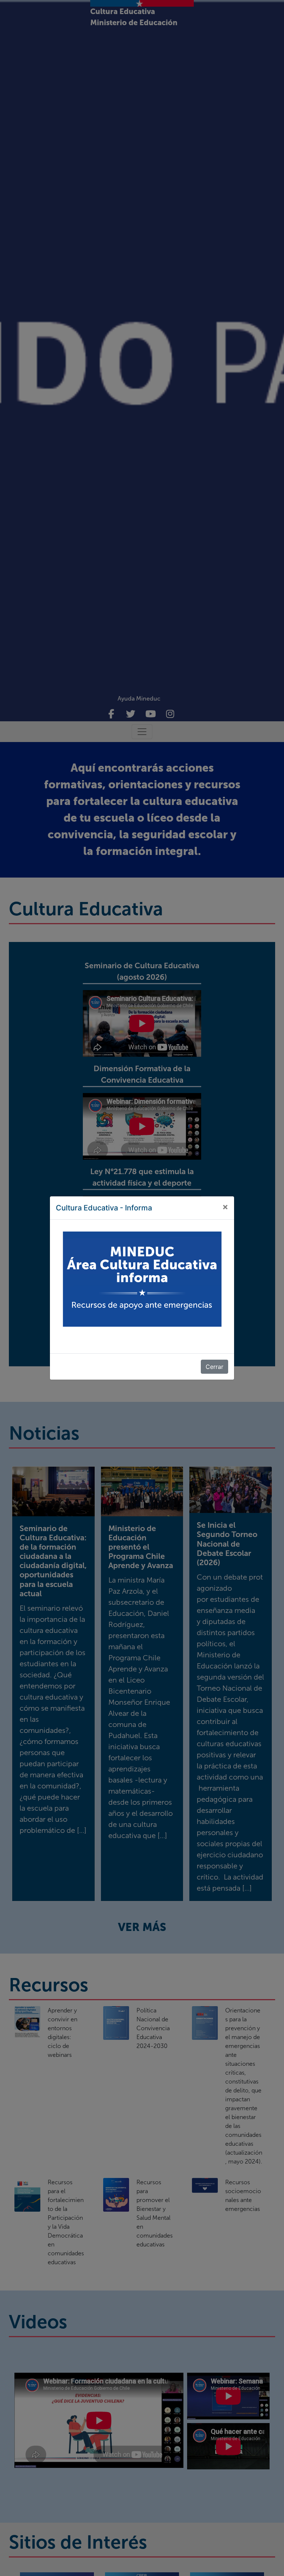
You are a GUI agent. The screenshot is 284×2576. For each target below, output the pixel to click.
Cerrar (214, 1367)
